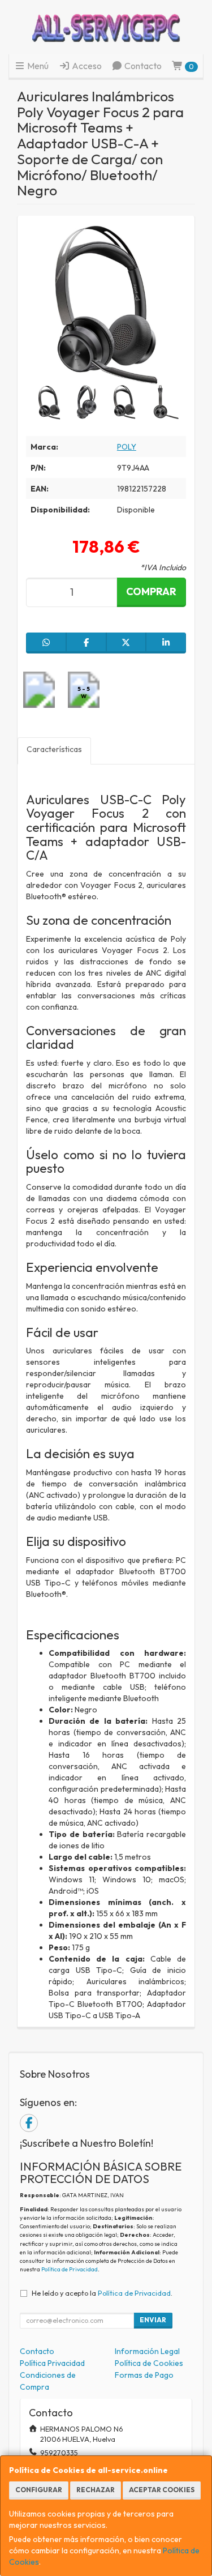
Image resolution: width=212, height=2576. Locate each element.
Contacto (142, 66)
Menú (37, 66)
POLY (127, 447)
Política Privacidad (52, 2363)
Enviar (153, 2320)
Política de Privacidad (70, 2269)
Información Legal (147, 2351)
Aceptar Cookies (162, 2490)
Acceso (86, 66)
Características (54, 749)
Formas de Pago (144, 2375)
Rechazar (96, 2490)
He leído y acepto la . (102, 2293)
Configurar (39, 2490)
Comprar (151, 591)
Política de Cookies (149, 2363)
